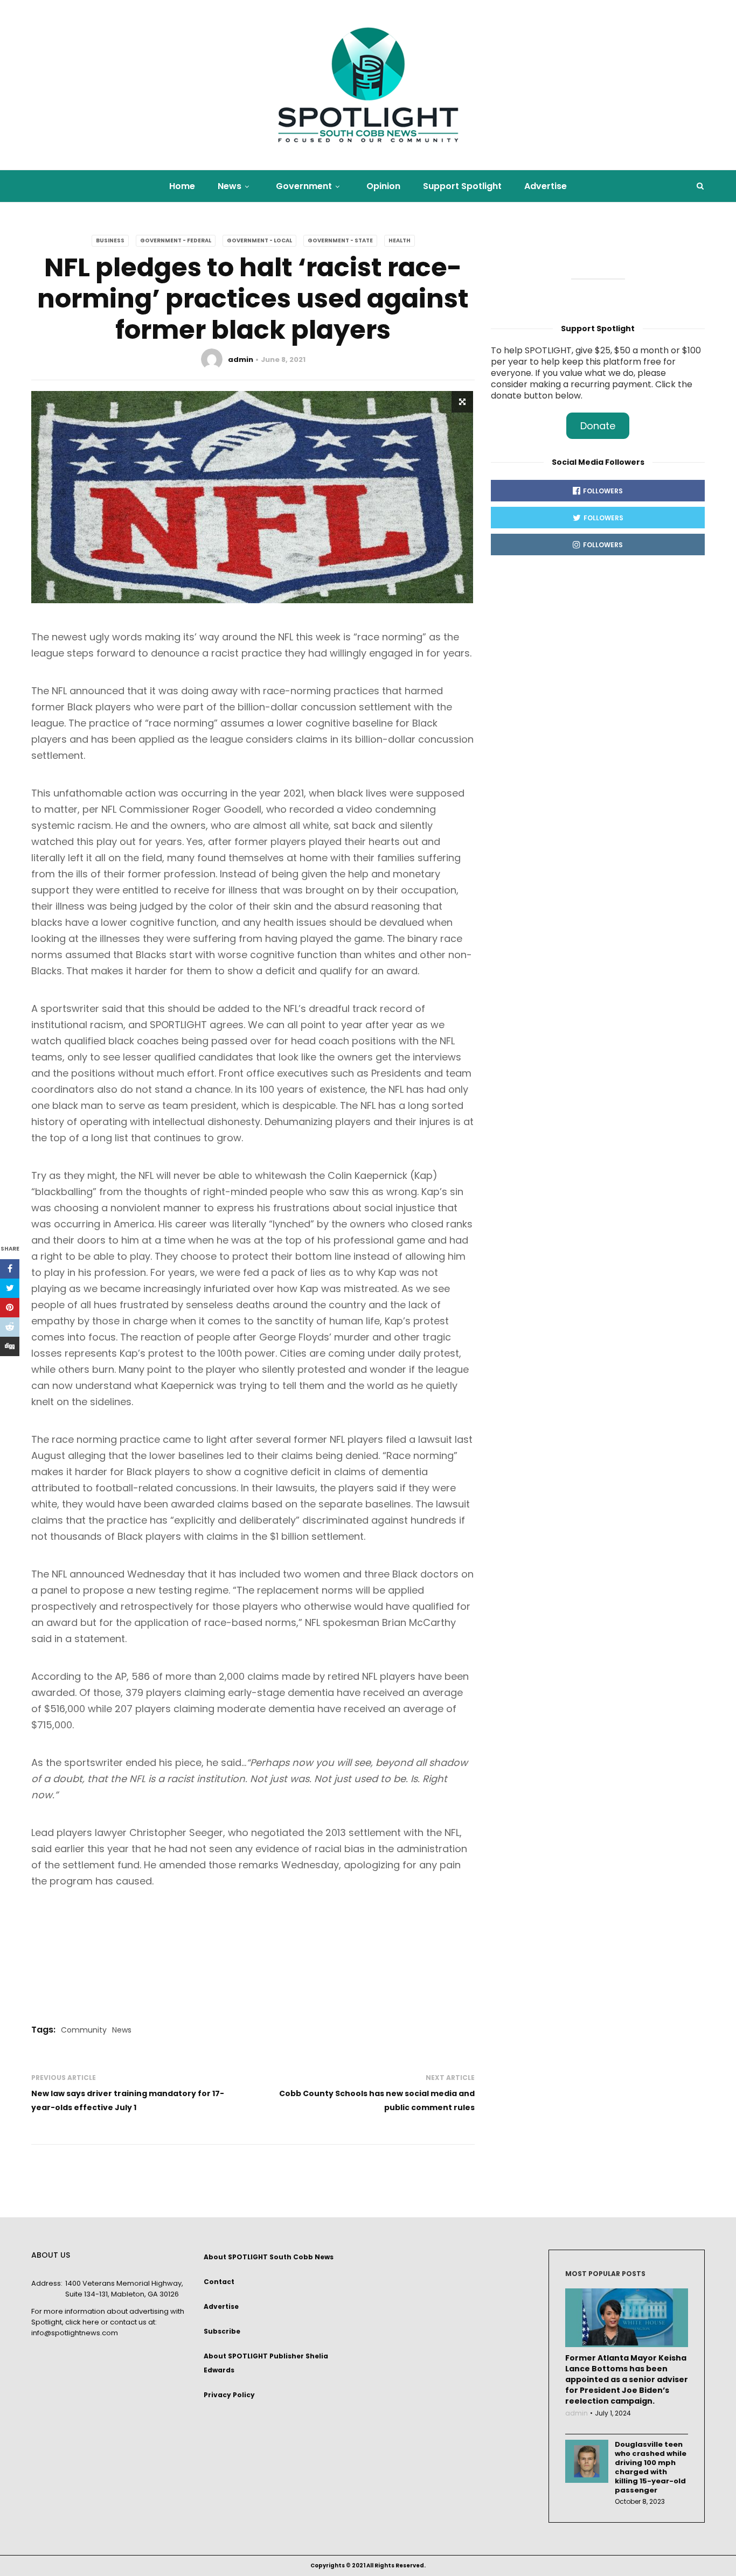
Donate (598, 426)
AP (121, 1676)
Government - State (340, 240)
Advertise (546, 186)
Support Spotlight (462, 186)
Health (400, 240)
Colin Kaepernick (367, 1175)
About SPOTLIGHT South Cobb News (269, 2257)
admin (241, 359)
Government (304, 186)
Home (182, 186)
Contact (219, 2282)
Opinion (383, 186)
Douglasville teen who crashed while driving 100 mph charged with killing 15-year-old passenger (651, 2467)
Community (84, 2030)
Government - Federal (176, 240)
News (230, 186)
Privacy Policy (229, 2395)
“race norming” (390, 637)
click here (82, 2322)
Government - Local (259, 240)
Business (110, 240)
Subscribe (222, 2331)
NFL (286, 637)
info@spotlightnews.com (75, 2333)
